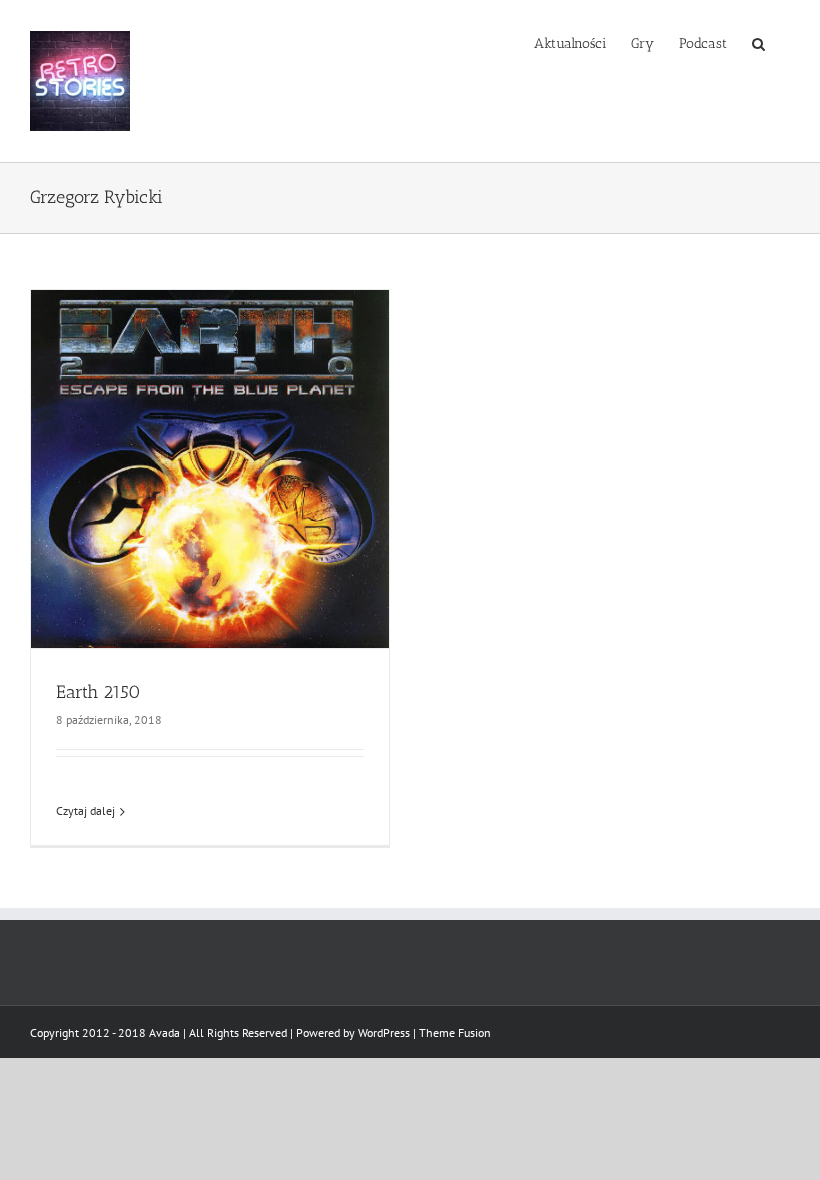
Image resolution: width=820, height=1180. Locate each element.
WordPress (384, 1032)
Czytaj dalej (85, 810)
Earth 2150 (98, 692)
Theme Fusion (455, 1032)
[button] (758, 42)
